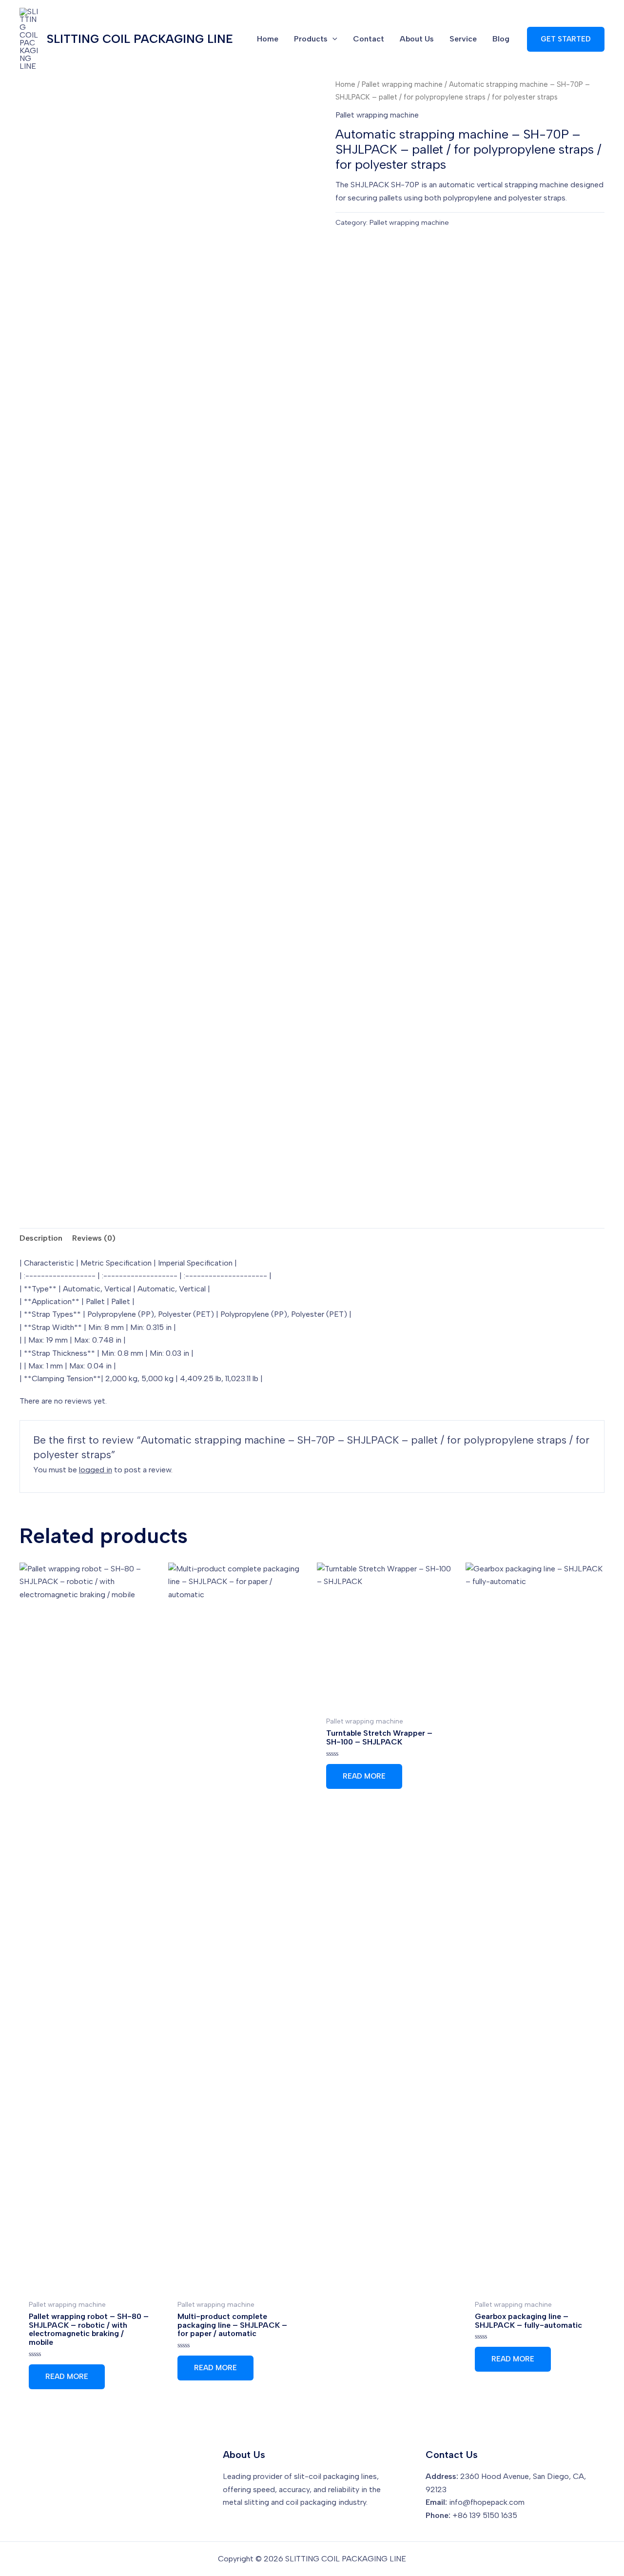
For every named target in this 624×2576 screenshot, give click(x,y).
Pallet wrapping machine (402, 84)
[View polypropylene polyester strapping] (278, 1163)
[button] (566, 39)
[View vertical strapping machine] (204, 1163)
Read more (67, 2377)
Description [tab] (41, 1238)
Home (345, 84)
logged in (96, 1470)
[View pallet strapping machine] (128, 1163)
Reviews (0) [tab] (94, 1238)
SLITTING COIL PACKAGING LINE (140, 39)
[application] (332, 39)
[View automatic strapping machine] (53, 1163)
